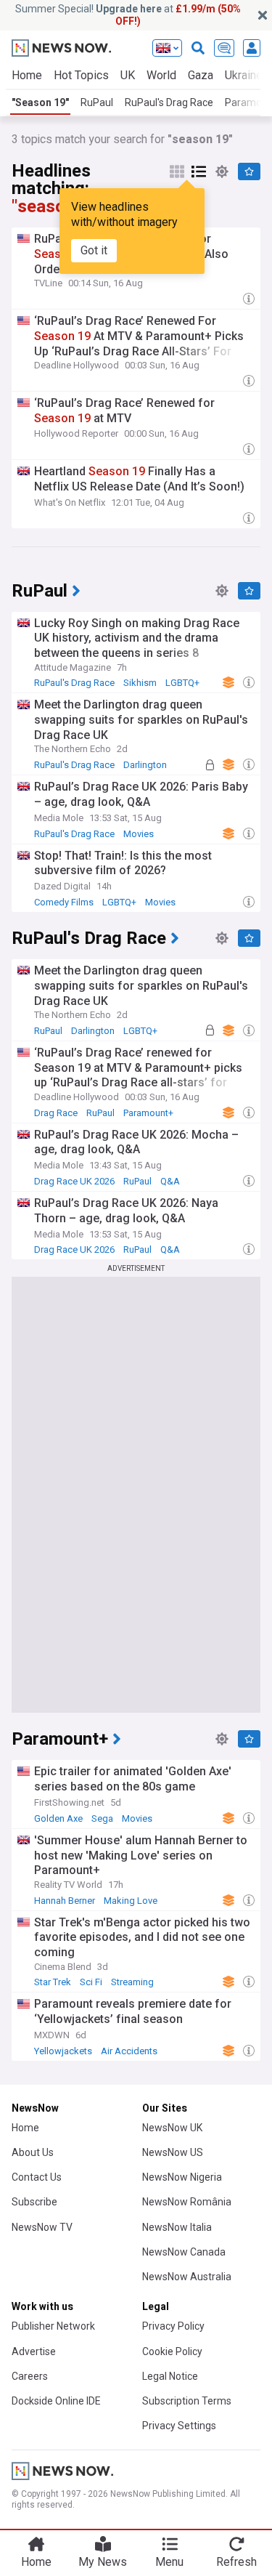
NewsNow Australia (187, 2277)
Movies (139, 834)
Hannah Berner (65, 1901)
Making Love (131, 1901)
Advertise (34, 2351)
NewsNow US (173, 2152)
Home (27, 75)
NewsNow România (187, 2202)
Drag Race (56, 1113)
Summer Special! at (128, 15)
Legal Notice (170, 2376)
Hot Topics (81, 75)
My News (103, 2562)
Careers (30, 2376)
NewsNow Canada (184, 2252)
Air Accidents (129, 2051)
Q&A (170, 1181)
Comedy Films (64, 902)
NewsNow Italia (177, 2227)
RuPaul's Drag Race (169, 102)
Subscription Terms (187, 2401)
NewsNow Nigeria (182, 2177)
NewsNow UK (172, 2128)
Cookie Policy (172, 2351)
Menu (169, 2562)
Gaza (201, 75)
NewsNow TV (42, 2227)
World (161, 75)
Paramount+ (148, 1113)
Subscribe (34, 2202)
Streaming (132, 1982)
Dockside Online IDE (56, 2401)
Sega (102, 1818)
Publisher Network (53, 2326)
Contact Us (37, 2177)
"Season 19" (40, 102)
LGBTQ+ (182, 683)
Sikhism (140, 683)
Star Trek (53, 1982)
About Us (33, 2152)
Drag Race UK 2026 (74, 1181)
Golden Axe (58, 1818)
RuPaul (97, 102)
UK (128, 75)
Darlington (145, 765)
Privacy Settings (179, 2426)
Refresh (236, 2562)
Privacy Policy (173, 2326)
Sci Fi (91, 1982)
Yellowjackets (63, 2051)
